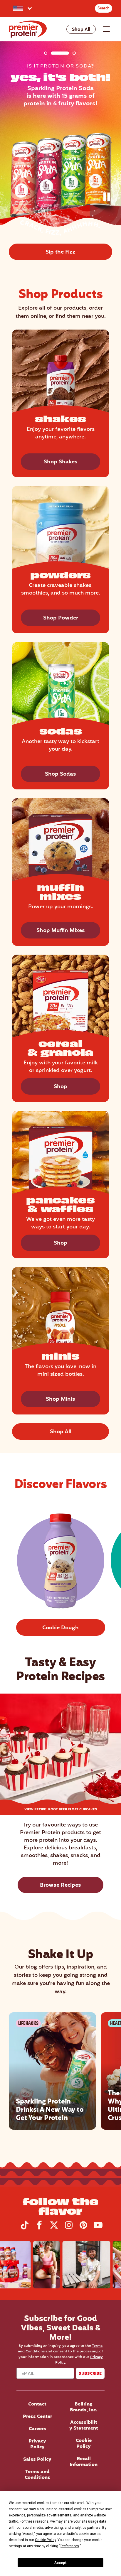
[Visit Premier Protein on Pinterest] (83, 2228)
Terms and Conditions (37, 2475)
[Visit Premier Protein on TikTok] (25, 2228)
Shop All (81, 30)
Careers (37, 2429)
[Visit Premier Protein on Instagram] (69, 2228)
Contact (37, 2404)
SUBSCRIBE (90, 2373)
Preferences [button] (70, 2546)
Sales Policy (37, 2459)
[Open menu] (106, 29)
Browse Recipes (60, 1885)
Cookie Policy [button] (45, 2540)
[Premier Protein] (28, 29)
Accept (60, 2563)
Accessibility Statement (84, 2425)
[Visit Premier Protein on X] (54, 2228)
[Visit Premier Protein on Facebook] (39, 2228)
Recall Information (84, 2462)
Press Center (37, 2417)
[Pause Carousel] (108, 198)
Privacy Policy (37, 2444)
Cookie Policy (84, 2444)
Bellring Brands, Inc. (84, 2407)
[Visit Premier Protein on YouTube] (98, 2228)
